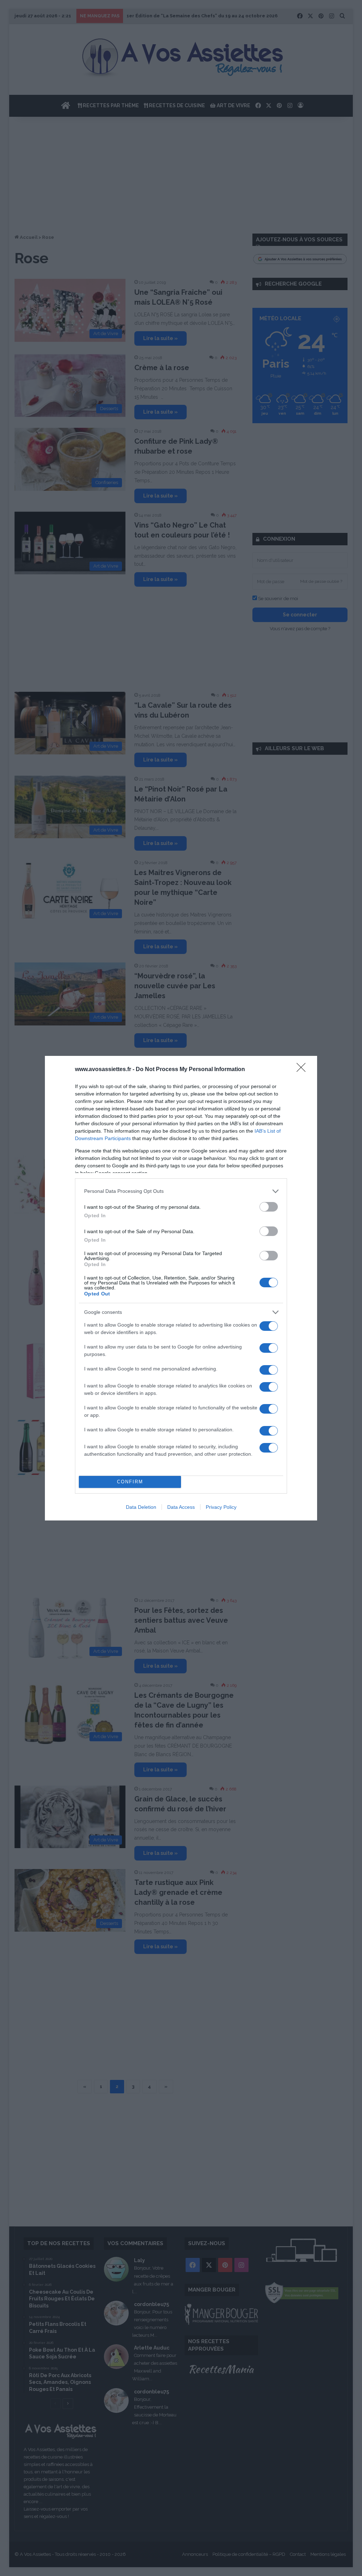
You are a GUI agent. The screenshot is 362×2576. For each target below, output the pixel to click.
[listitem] (181, 1191)
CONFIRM (130, 1482)
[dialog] (181, 1288)
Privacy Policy (221, 1507)
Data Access (181, 1507)
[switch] (269, 1207)
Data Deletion (141, 1507)
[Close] (303, 1070)
